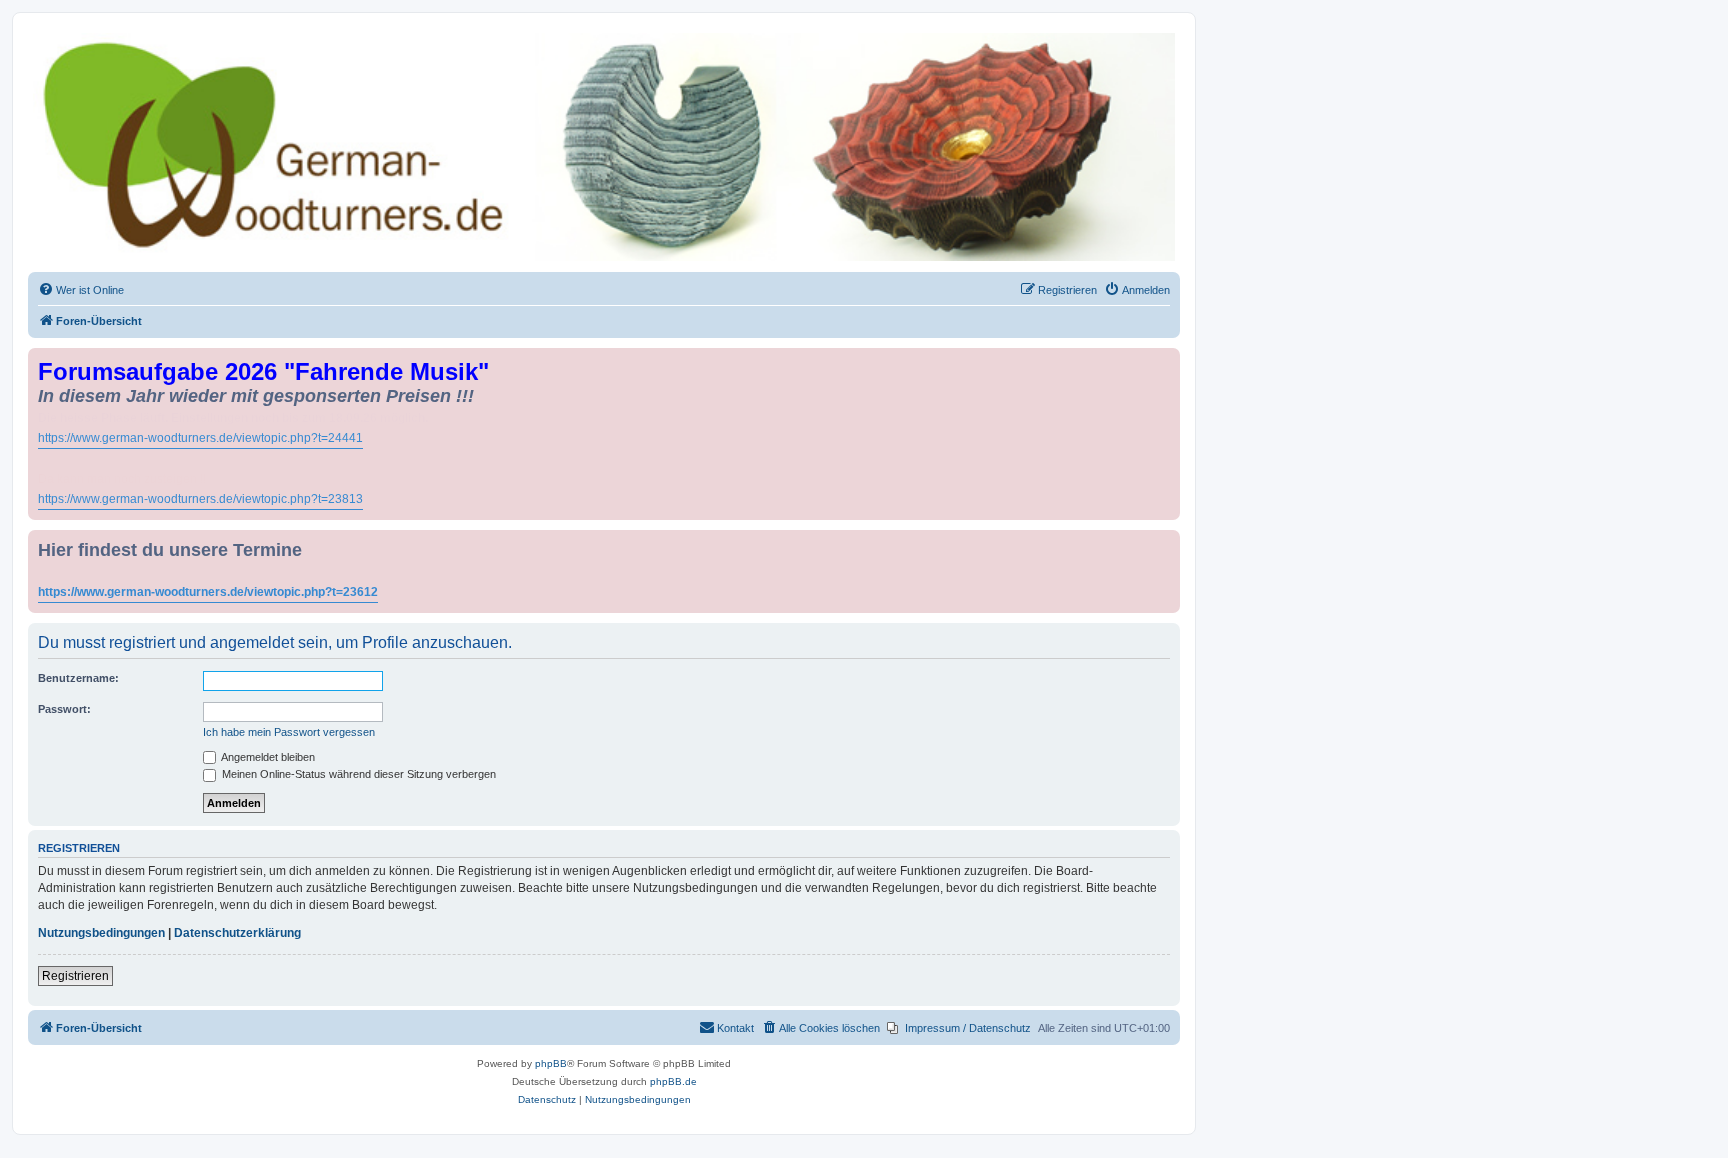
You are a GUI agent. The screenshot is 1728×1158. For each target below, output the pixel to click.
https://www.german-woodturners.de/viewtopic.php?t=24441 (200, 438)
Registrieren (75, 976)
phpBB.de (673, 1081)
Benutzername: (78, 678)
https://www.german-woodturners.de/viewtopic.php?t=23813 (200, 499)
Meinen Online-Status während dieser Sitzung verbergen (357, 774)
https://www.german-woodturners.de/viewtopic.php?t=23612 (208, 592)
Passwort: (64, 709)
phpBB (551, 1063)
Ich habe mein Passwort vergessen (289, 732)
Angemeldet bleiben (267, 757)
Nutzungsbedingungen (101, 933)
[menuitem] (81, 290)
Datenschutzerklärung (237, 933)
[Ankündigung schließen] (1167, 359)
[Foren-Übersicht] (604, 147)
